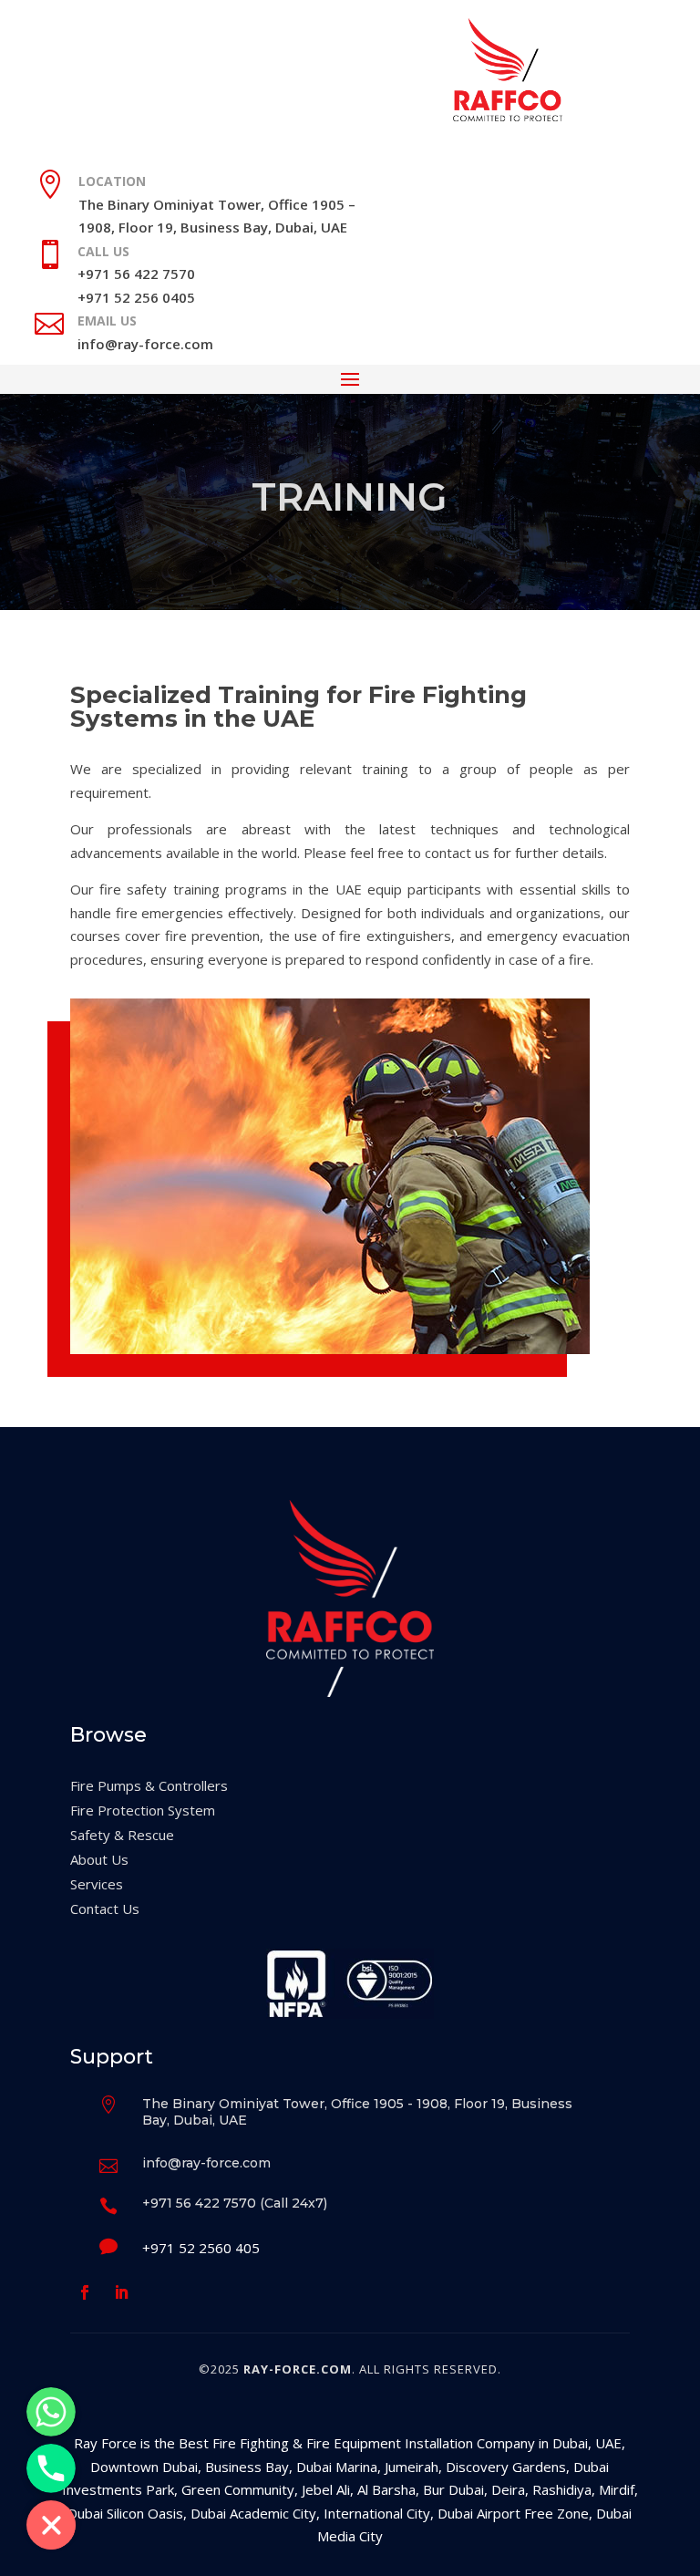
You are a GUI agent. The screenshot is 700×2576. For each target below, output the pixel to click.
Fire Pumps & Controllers (149, 1785)
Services (97, 1884)
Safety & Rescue (122, 1835)
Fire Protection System (143, 1810)
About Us (99, 1859)
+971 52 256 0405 (136, 297)
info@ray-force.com (145, 344)
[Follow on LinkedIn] (121, 2292)
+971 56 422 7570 (136, 274)
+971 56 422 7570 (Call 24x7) (235, 2203)
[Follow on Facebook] (85, 2292)
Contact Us (105, 1909)
